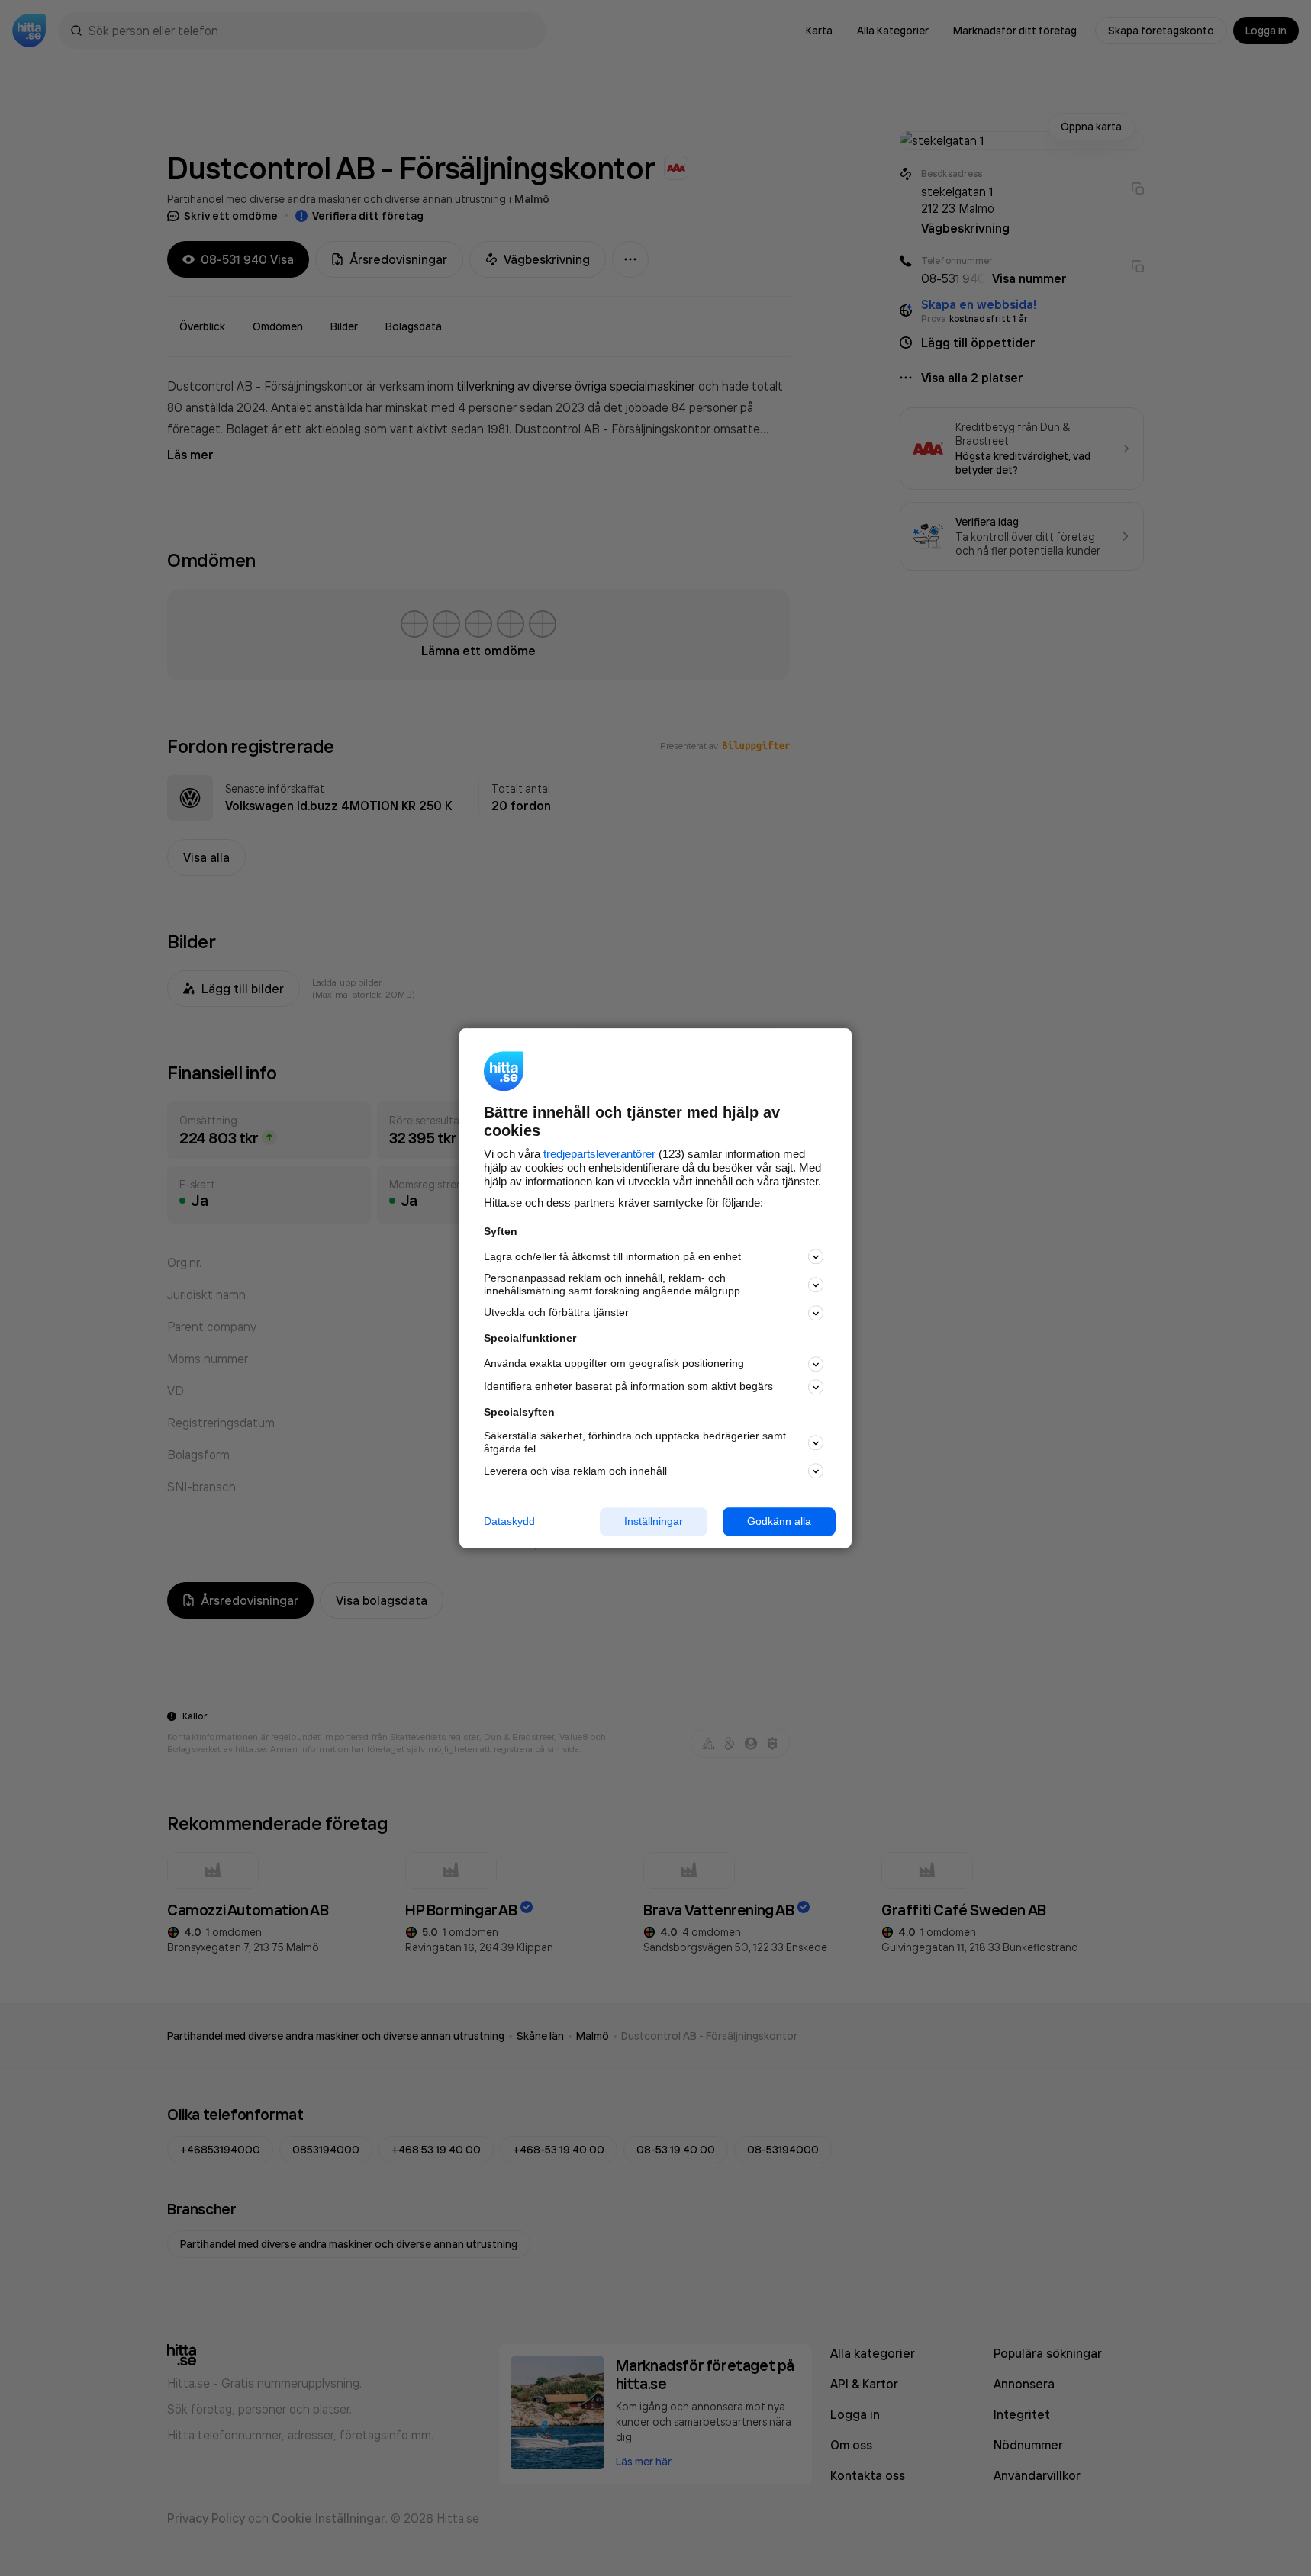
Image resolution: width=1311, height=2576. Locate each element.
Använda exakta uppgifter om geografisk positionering (614, 1364)
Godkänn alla (779, 1521)
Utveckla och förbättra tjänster (556, 1313)
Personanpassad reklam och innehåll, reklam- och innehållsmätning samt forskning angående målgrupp (612, 1285)
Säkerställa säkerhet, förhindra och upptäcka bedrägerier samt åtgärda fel (635, 1443)
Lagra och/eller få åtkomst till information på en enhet (612, 1256)
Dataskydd (509, 1521)
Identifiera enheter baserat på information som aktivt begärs (628, 1387)
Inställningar (654, 1521)
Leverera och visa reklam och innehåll (575, 1471)
